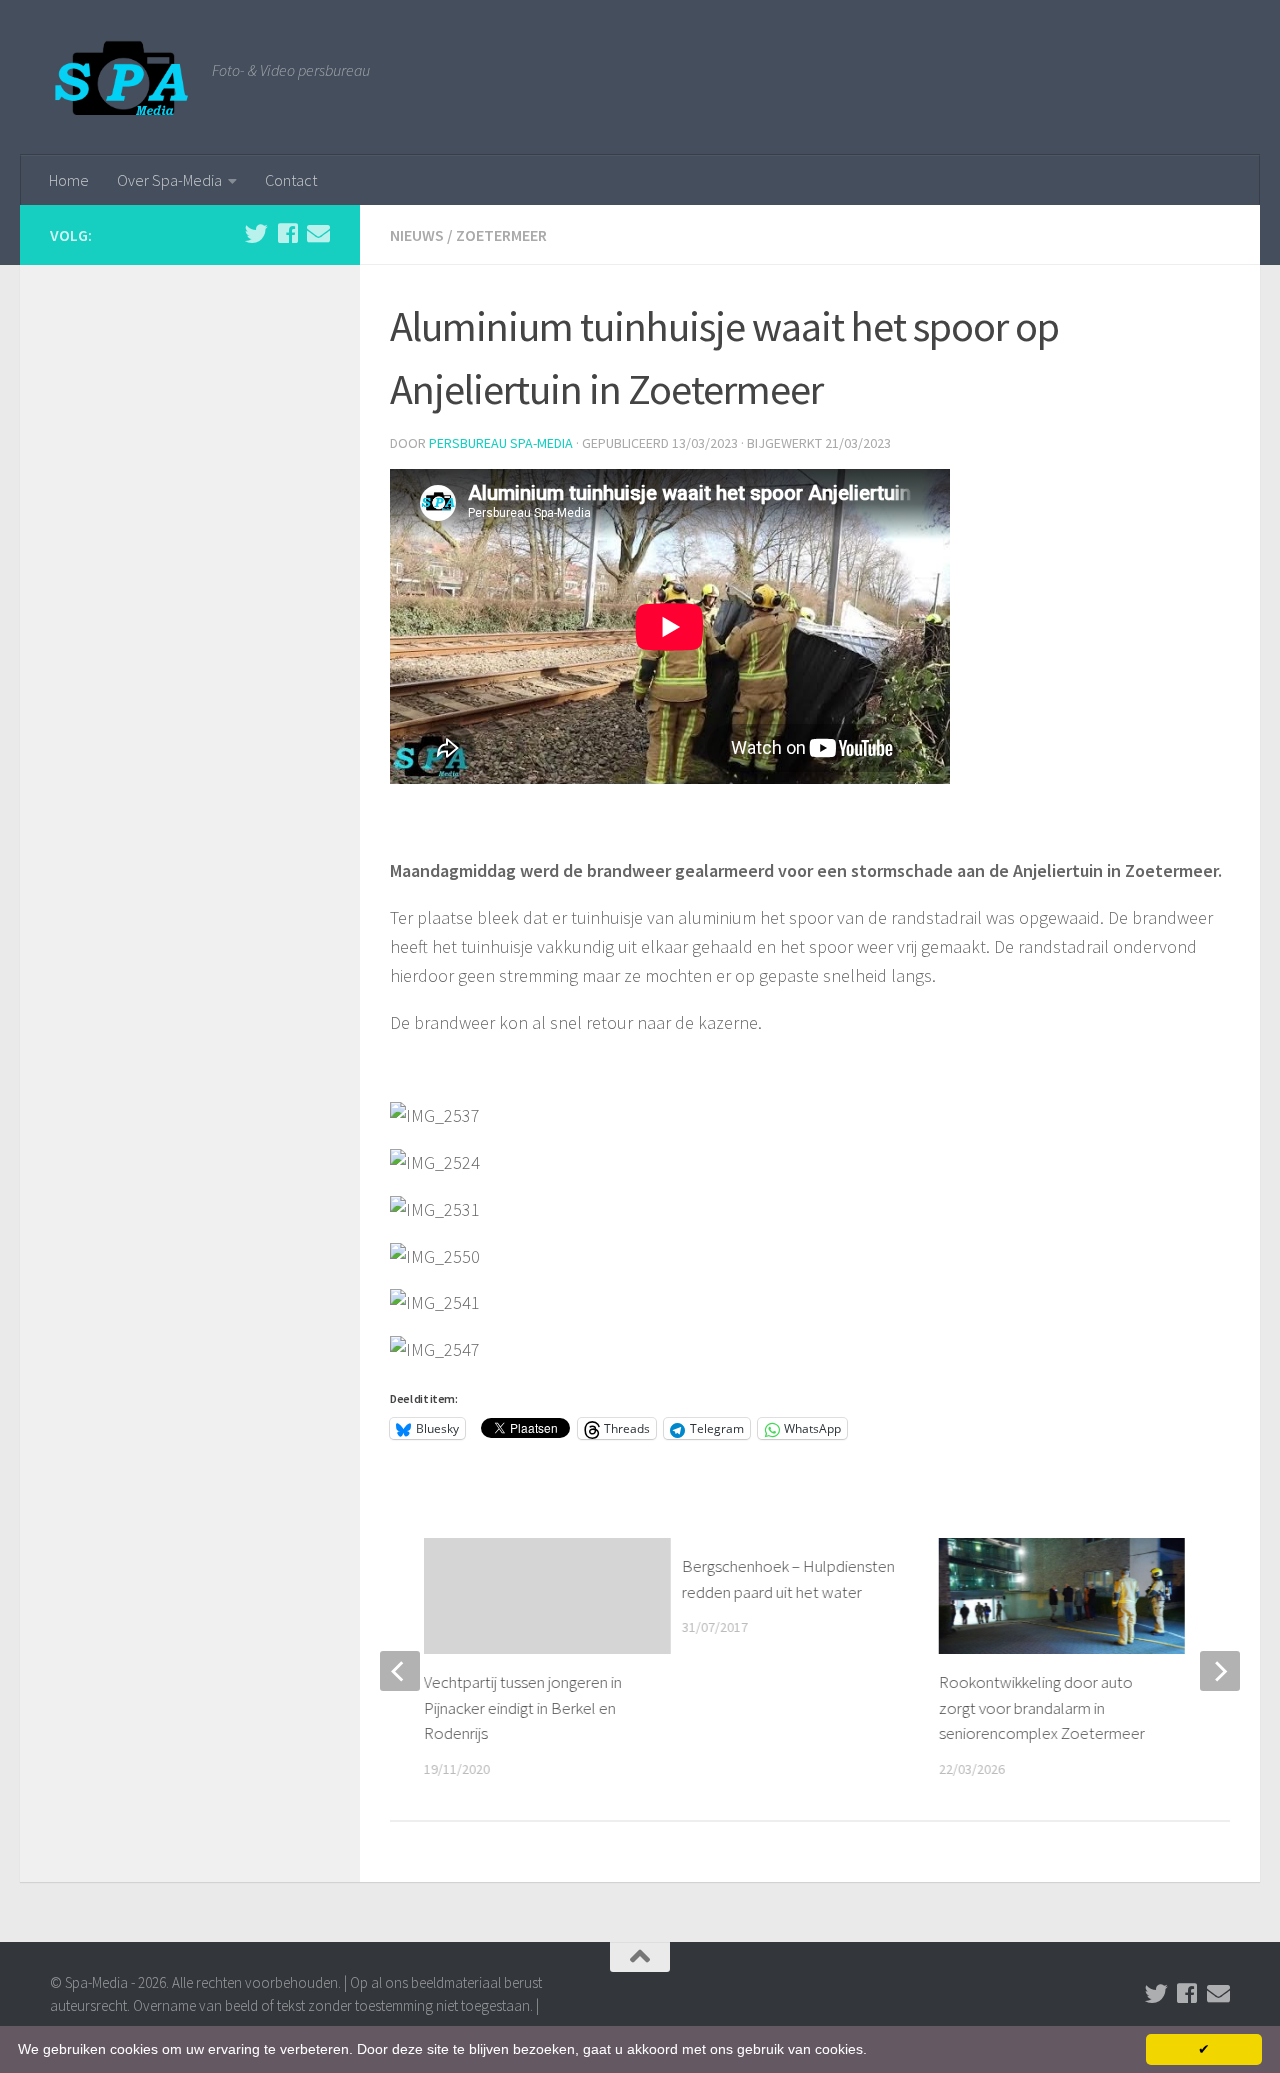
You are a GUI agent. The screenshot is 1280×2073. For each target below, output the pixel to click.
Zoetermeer (501, 235)
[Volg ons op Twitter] (256, 233)
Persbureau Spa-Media (501, 443)
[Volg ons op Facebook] (287, 233)
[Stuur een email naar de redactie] (318, 233)
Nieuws (417, 235)
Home (69, 180)
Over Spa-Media (169, 180)
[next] (1220, 1671)
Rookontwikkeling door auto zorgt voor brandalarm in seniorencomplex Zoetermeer (1042, 1707)
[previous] (400, 1671)
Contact (291, 180)
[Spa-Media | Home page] (121, 77)
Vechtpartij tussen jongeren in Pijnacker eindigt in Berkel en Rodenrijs (523, 1707)
